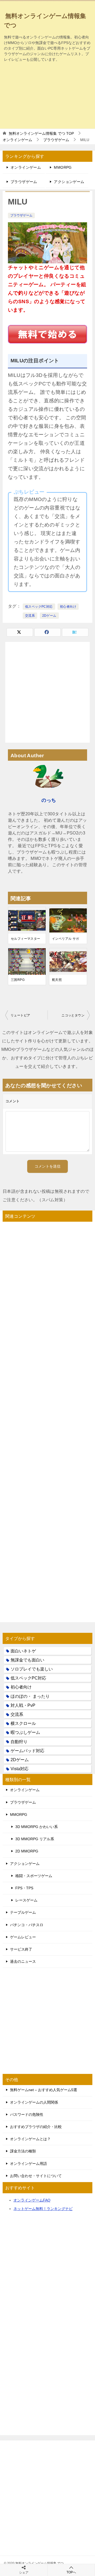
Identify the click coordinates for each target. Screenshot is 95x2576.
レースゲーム (26, 1900)
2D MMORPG (27, 1851)
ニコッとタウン (73, 1015)
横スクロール (23, 1723)
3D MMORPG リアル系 (35, 1839)
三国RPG (18, 980)
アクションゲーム (69, 182)
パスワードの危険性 (27, 2114)
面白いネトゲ (23, 1651)
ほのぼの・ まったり (30, 1696)
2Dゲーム (49, 616)
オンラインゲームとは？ (30, 2139)
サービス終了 (21, 1949)
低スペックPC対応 (39, 607)
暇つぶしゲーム (25, 1732)
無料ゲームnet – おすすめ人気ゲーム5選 (44, 2090)
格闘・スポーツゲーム (34, 1876)
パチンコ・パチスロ (27, 1925)
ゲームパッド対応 (27, 1751)
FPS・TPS (24, 1888)
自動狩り (19, 1742)
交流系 (30, 616)
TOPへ (71, 2572)
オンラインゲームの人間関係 (34, 2102)
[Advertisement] (47, 95)
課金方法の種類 (23, 2151)
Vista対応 (20, 1769)
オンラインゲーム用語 (28, 2164)
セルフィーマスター (26, 939)
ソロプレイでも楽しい (32, 1669)
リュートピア (20, 1015)
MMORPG (63, 167)
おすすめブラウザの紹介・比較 (36, 2127)
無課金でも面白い (27, 1660)
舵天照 (57, 980)
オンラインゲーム (26, 167)
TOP (41, 133)
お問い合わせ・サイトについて (36, 2176)
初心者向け (68, 607)
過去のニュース (23, 1961)
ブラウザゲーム (24, 182)
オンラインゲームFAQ (32, 2200)
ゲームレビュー (23, 1937)
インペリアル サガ (66, 939)
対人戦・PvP (23, 1705)
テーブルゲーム (23, 1912)
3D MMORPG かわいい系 (37, 1827)
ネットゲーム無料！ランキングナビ (43, 2209)
